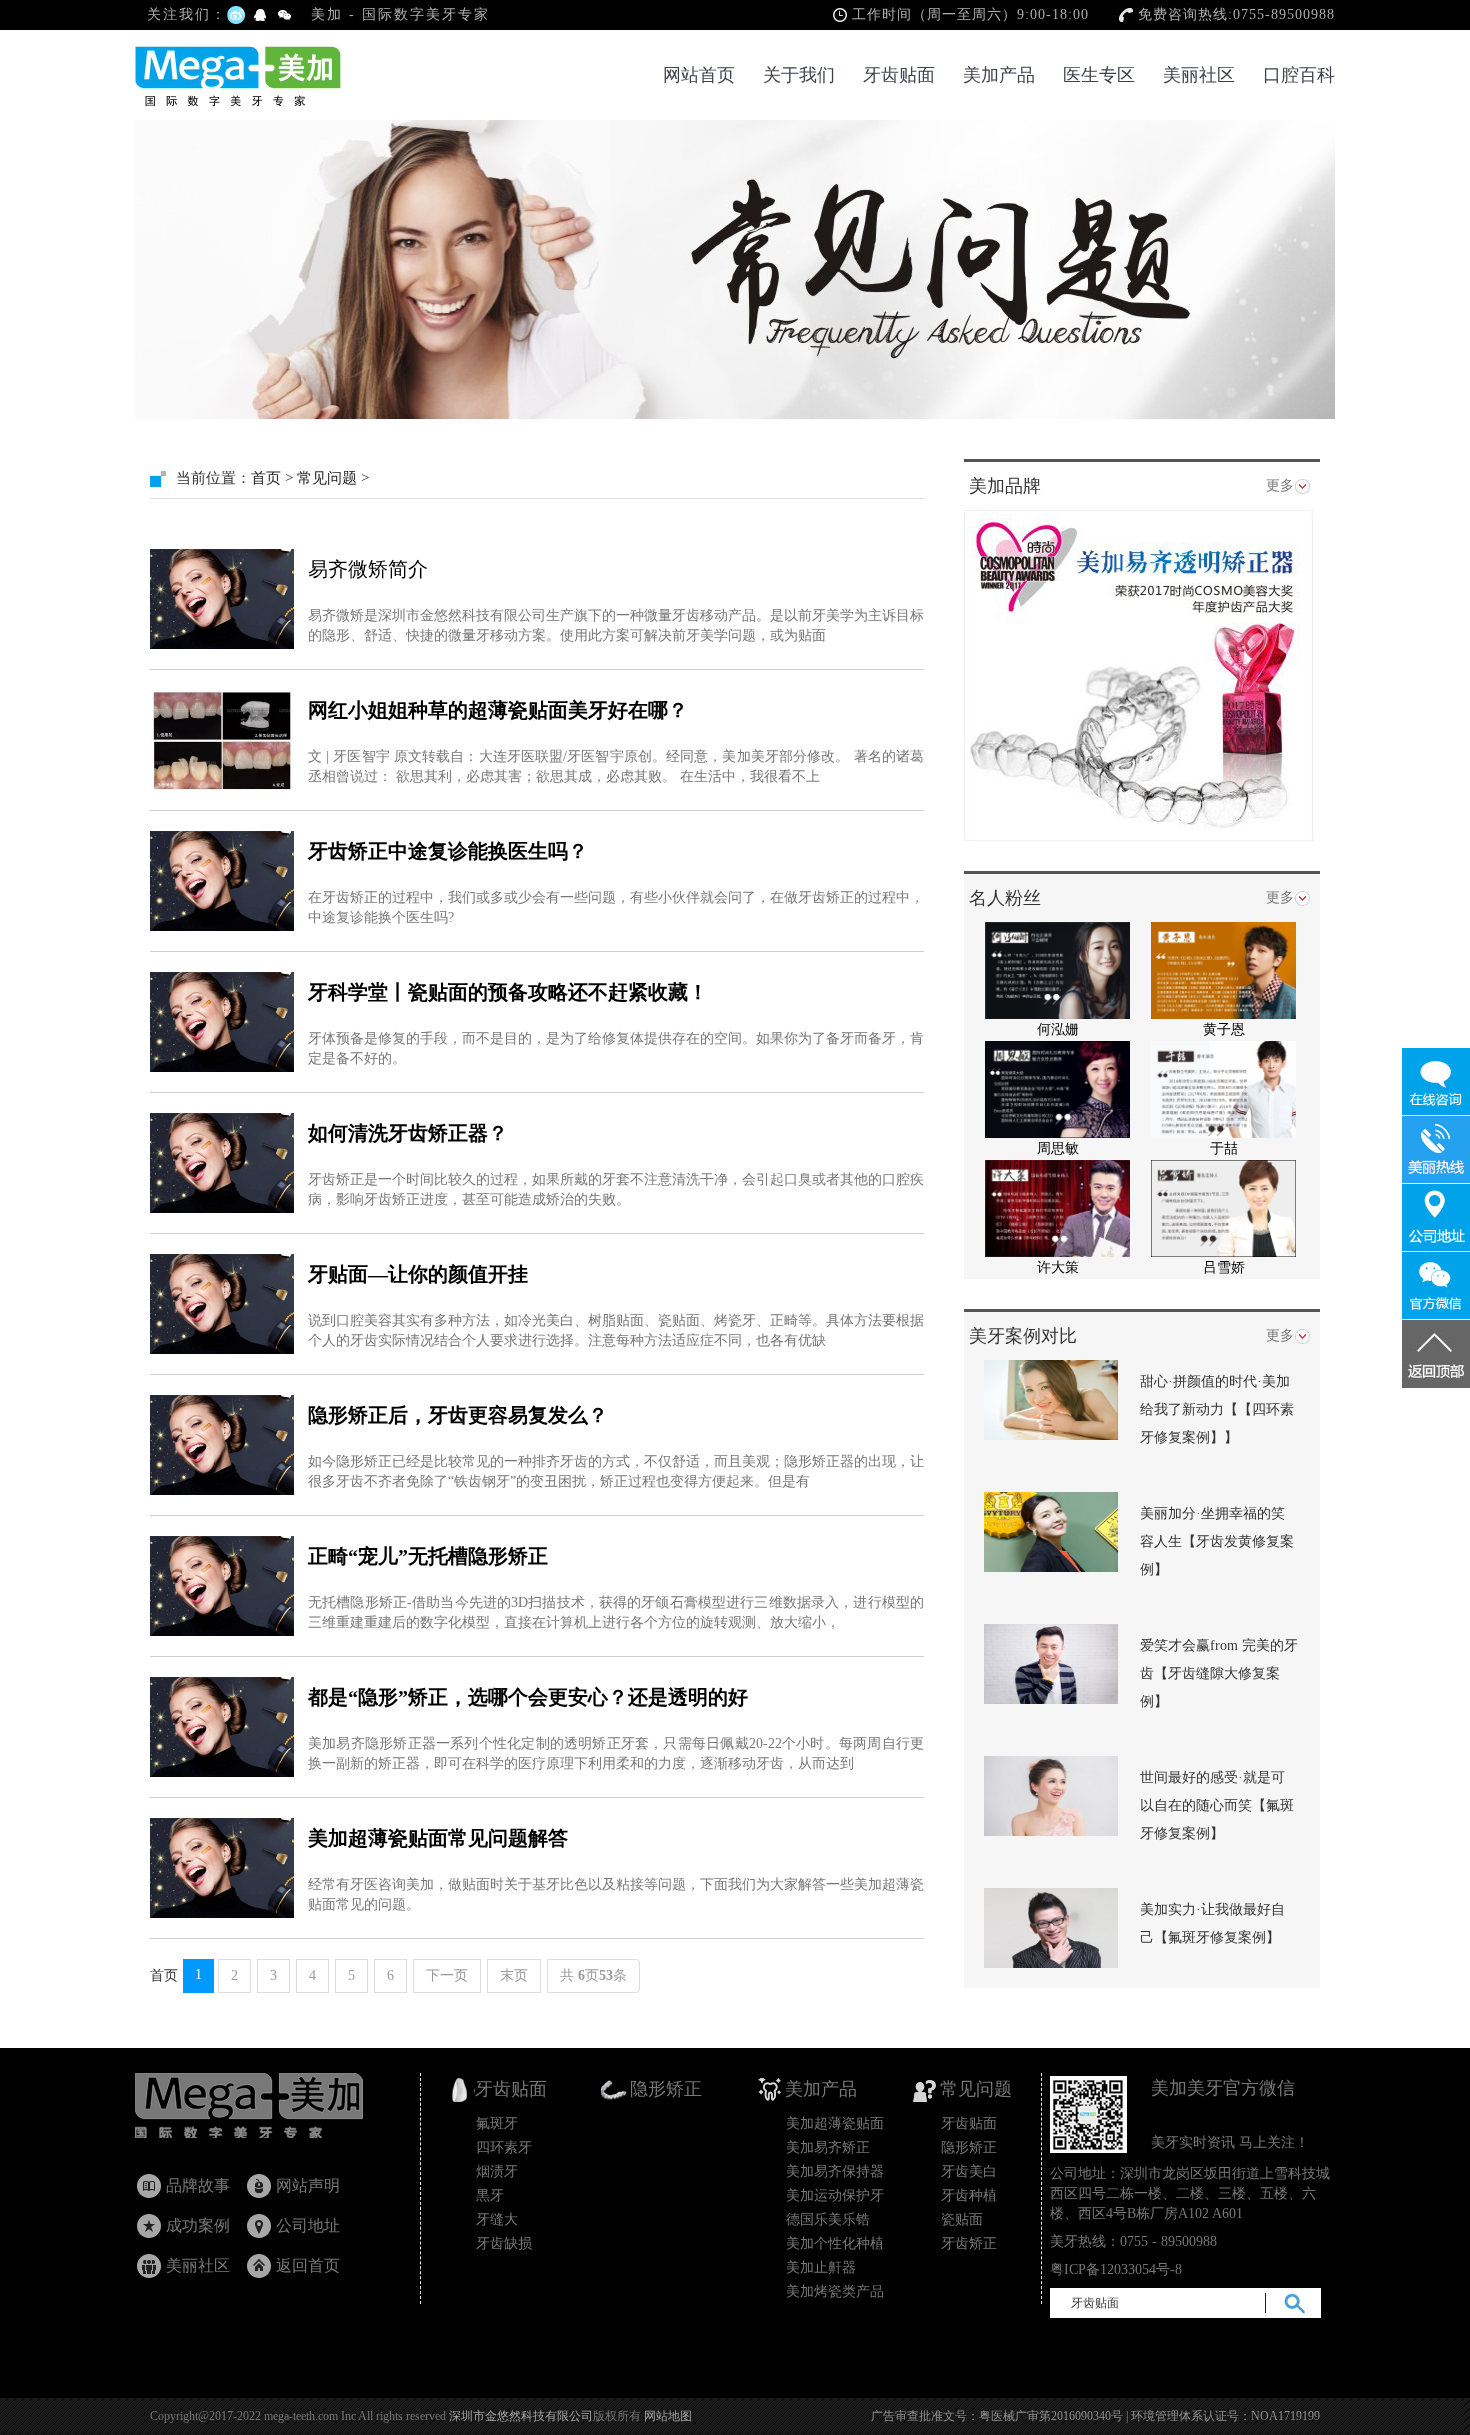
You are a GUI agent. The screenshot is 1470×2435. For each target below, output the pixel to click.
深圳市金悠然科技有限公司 (521, 2416)
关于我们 (799, 75)
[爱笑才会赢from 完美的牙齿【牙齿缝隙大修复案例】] (1051, 1662)
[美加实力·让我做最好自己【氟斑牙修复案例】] (1051, 1926)
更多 (1280, 485)
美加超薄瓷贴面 (835, 2123)
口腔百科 (1299, 75)
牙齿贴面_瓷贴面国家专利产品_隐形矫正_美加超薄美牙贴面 (267, 2110)
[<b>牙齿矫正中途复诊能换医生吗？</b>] (222, 881)
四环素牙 (504, 2147)
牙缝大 (497, 2219)
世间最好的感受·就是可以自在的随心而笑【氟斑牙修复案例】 (1217, 1805)
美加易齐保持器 (835, 2171)
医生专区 (1099, 75)
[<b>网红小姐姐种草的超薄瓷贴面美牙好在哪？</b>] (222, 740)
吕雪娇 (1224, 1267)
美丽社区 (1199, 75)
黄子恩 (1224, 1029)
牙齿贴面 (899, 75)
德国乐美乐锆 (828, 2219)
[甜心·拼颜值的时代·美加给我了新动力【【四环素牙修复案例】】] (1051, 1398)
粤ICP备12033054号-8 (1116, 2269)
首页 (266, 478)
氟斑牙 (497, 2123)
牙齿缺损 (504, 2243)
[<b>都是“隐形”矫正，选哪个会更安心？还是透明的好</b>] (222, 1727)
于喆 (1224, 1148)
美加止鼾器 (821, 2267)
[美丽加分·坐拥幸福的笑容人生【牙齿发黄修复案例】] (1051, 1530)
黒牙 (490, 2195)
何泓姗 (1058, 1029)
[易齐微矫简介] (222, 599)
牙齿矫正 (969, 2243)
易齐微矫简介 (368, 569)
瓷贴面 (962, 2219)
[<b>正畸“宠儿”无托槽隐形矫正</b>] (222, 1586)
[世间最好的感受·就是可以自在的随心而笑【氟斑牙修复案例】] (1051, 1794)
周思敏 (1058, 1148)
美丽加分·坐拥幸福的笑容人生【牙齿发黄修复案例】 (1217, 1541)
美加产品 (999, 75)
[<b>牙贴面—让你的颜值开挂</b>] (222, 1304)
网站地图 (668, 2416)
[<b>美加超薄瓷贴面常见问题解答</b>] (222, 1868)
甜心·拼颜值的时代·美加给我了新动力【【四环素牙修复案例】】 (1217, 1409)
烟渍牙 (497, 2171)
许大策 (1058, 1267)
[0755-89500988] (1436, 1150)
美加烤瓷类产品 (835, 2291)
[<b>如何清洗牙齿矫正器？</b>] (222, 1163)
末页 (514, 1975)
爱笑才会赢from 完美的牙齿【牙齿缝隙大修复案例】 (1219, 1673)
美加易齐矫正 (828, 2147)
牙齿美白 (969, 2171)
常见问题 (327, 478)
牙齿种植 (969, 2195)
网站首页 (699, 75)
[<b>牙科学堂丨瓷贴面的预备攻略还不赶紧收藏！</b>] (222, 1022)
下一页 (447, 1975)
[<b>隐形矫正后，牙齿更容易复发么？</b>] (222, 1445)
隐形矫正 (969, 2147)
